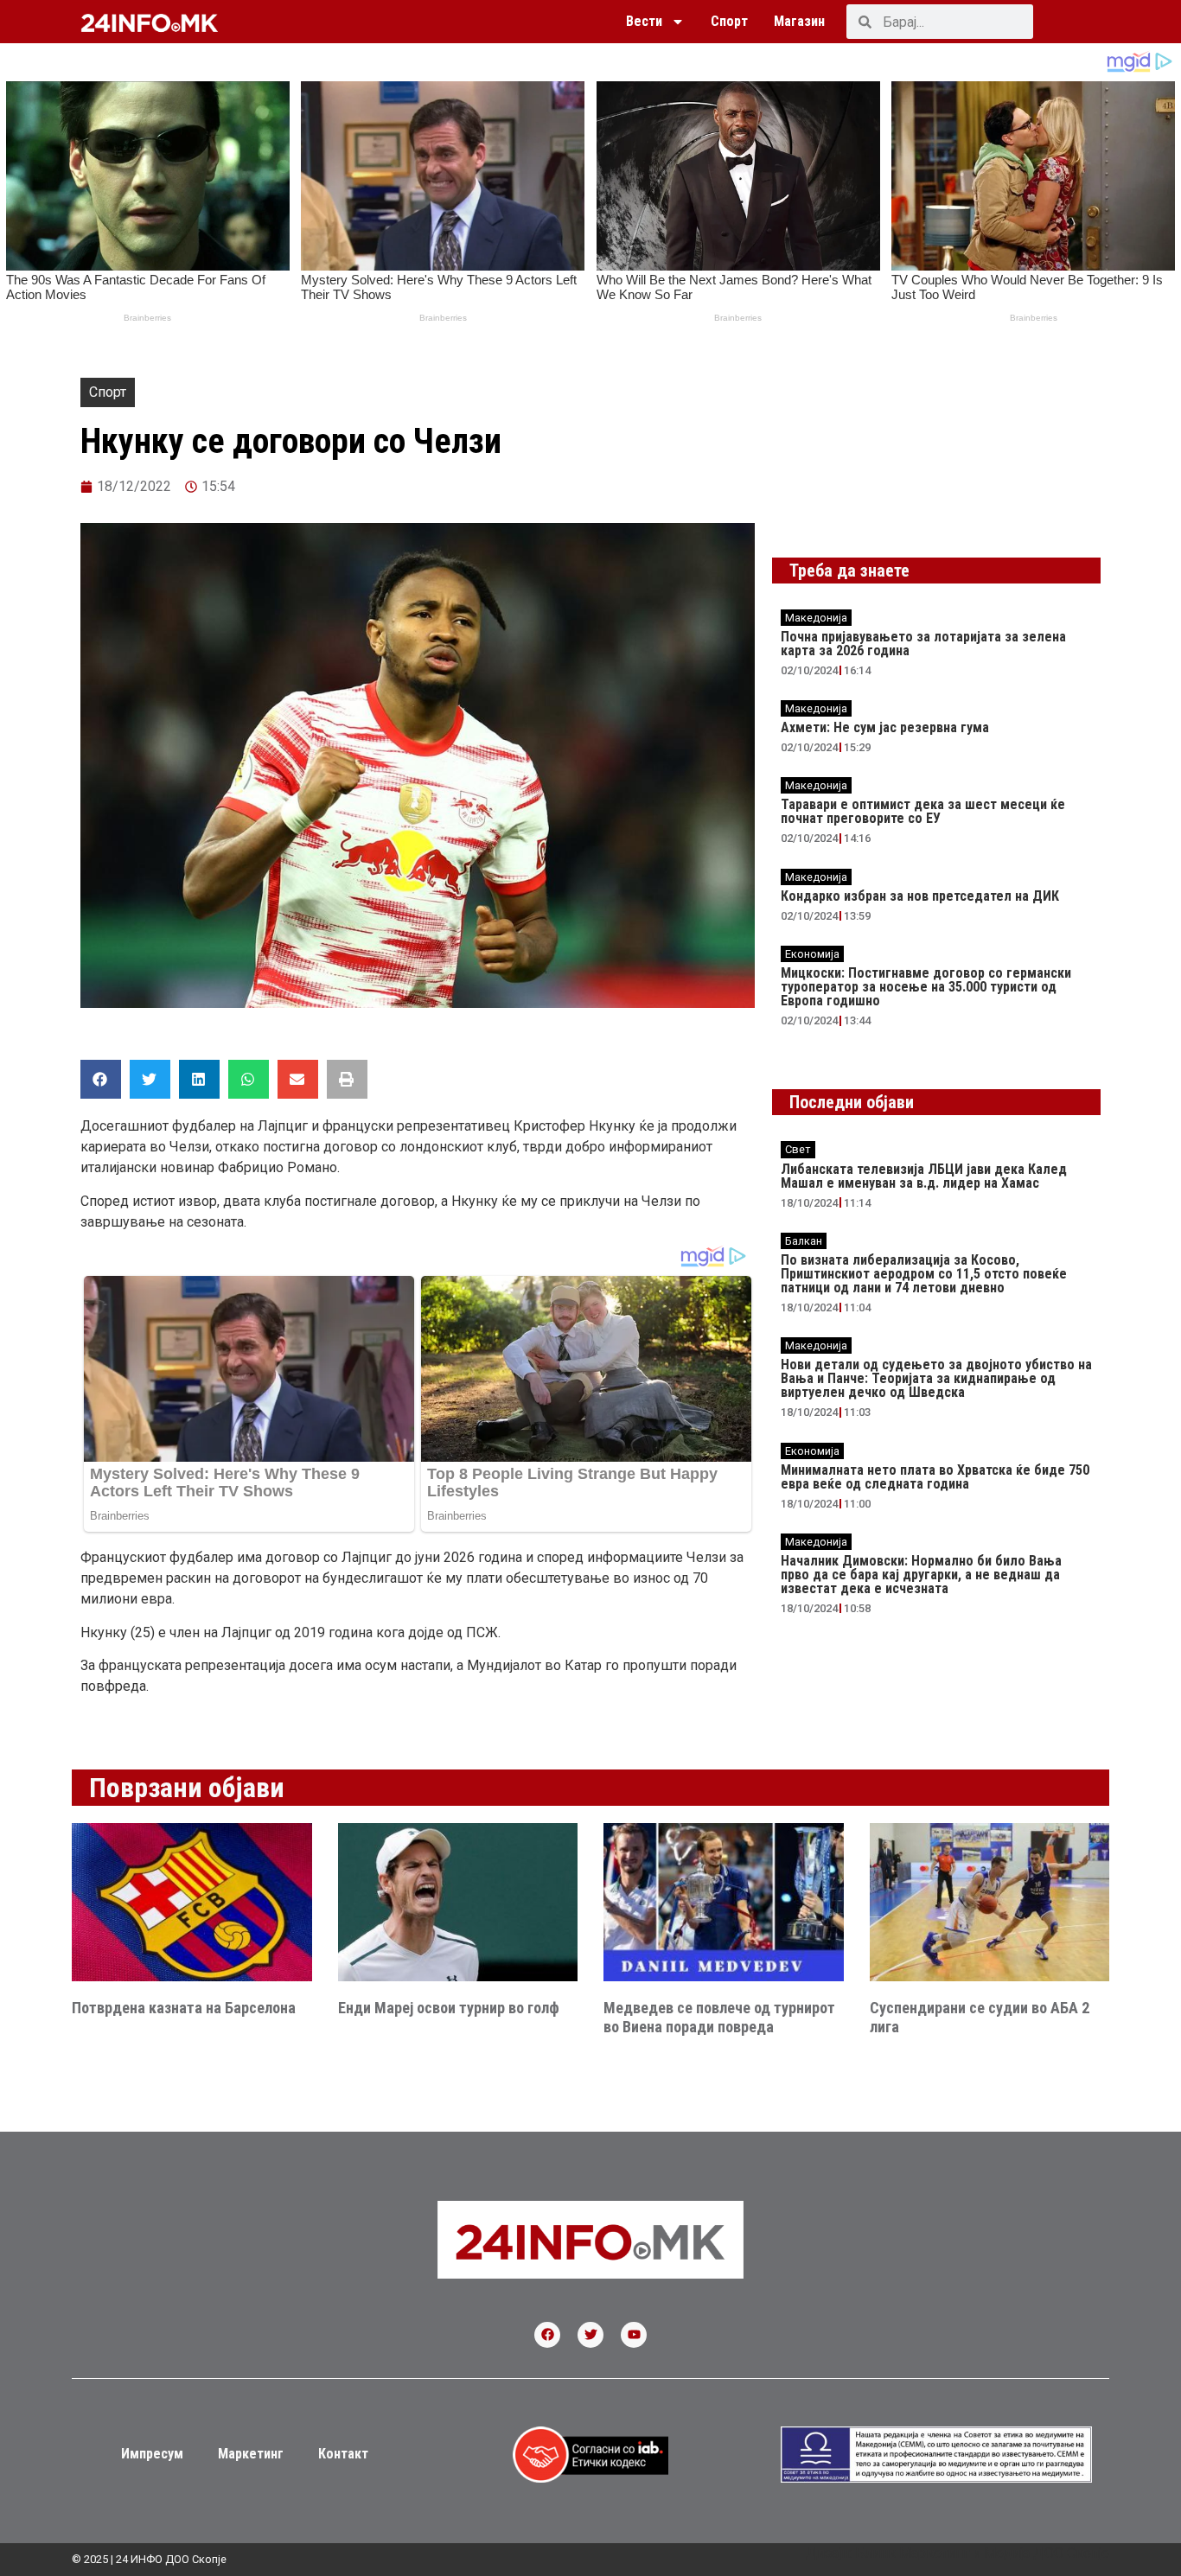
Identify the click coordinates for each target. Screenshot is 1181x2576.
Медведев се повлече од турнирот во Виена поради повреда (719, 2017)
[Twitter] (590, 2335)
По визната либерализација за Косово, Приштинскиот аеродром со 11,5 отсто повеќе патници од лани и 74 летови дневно (924, 1274)
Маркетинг (251, 2454)
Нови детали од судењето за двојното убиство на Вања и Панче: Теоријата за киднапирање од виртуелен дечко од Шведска (936, 1378)
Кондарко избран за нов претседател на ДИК (920, 896)
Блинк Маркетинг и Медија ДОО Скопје (982, 2553)
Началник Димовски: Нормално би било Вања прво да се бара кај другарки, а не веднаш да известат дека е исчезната (921, 1575)
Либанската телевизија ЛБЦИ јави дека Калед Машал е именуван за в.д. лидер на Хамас (924, 1176)
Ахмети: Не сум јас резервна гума (885, 727)
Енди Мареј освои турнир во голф (449, 2008)
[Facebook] (547, 2335)
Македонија (816, 618)
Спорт (729, 21)
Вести (644, 21)
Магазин (799, 21)
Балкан (804, 1241)
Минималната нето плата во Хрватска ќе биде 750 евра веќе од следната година (935, 1477)
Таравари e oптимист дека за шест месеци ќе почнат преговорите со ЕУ (923, 811)
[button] (101, 1079)
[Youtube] (634, 2335)
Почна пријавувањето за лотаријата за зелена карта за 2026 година (923, 644)
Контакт (343, 2454)
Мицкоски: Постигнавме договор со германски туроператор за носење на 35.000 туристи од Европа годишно (926, 987)
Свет (798, 1149)
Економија (812, 954)
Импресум (152, 2454)
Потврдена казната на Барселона (184, 2008)
